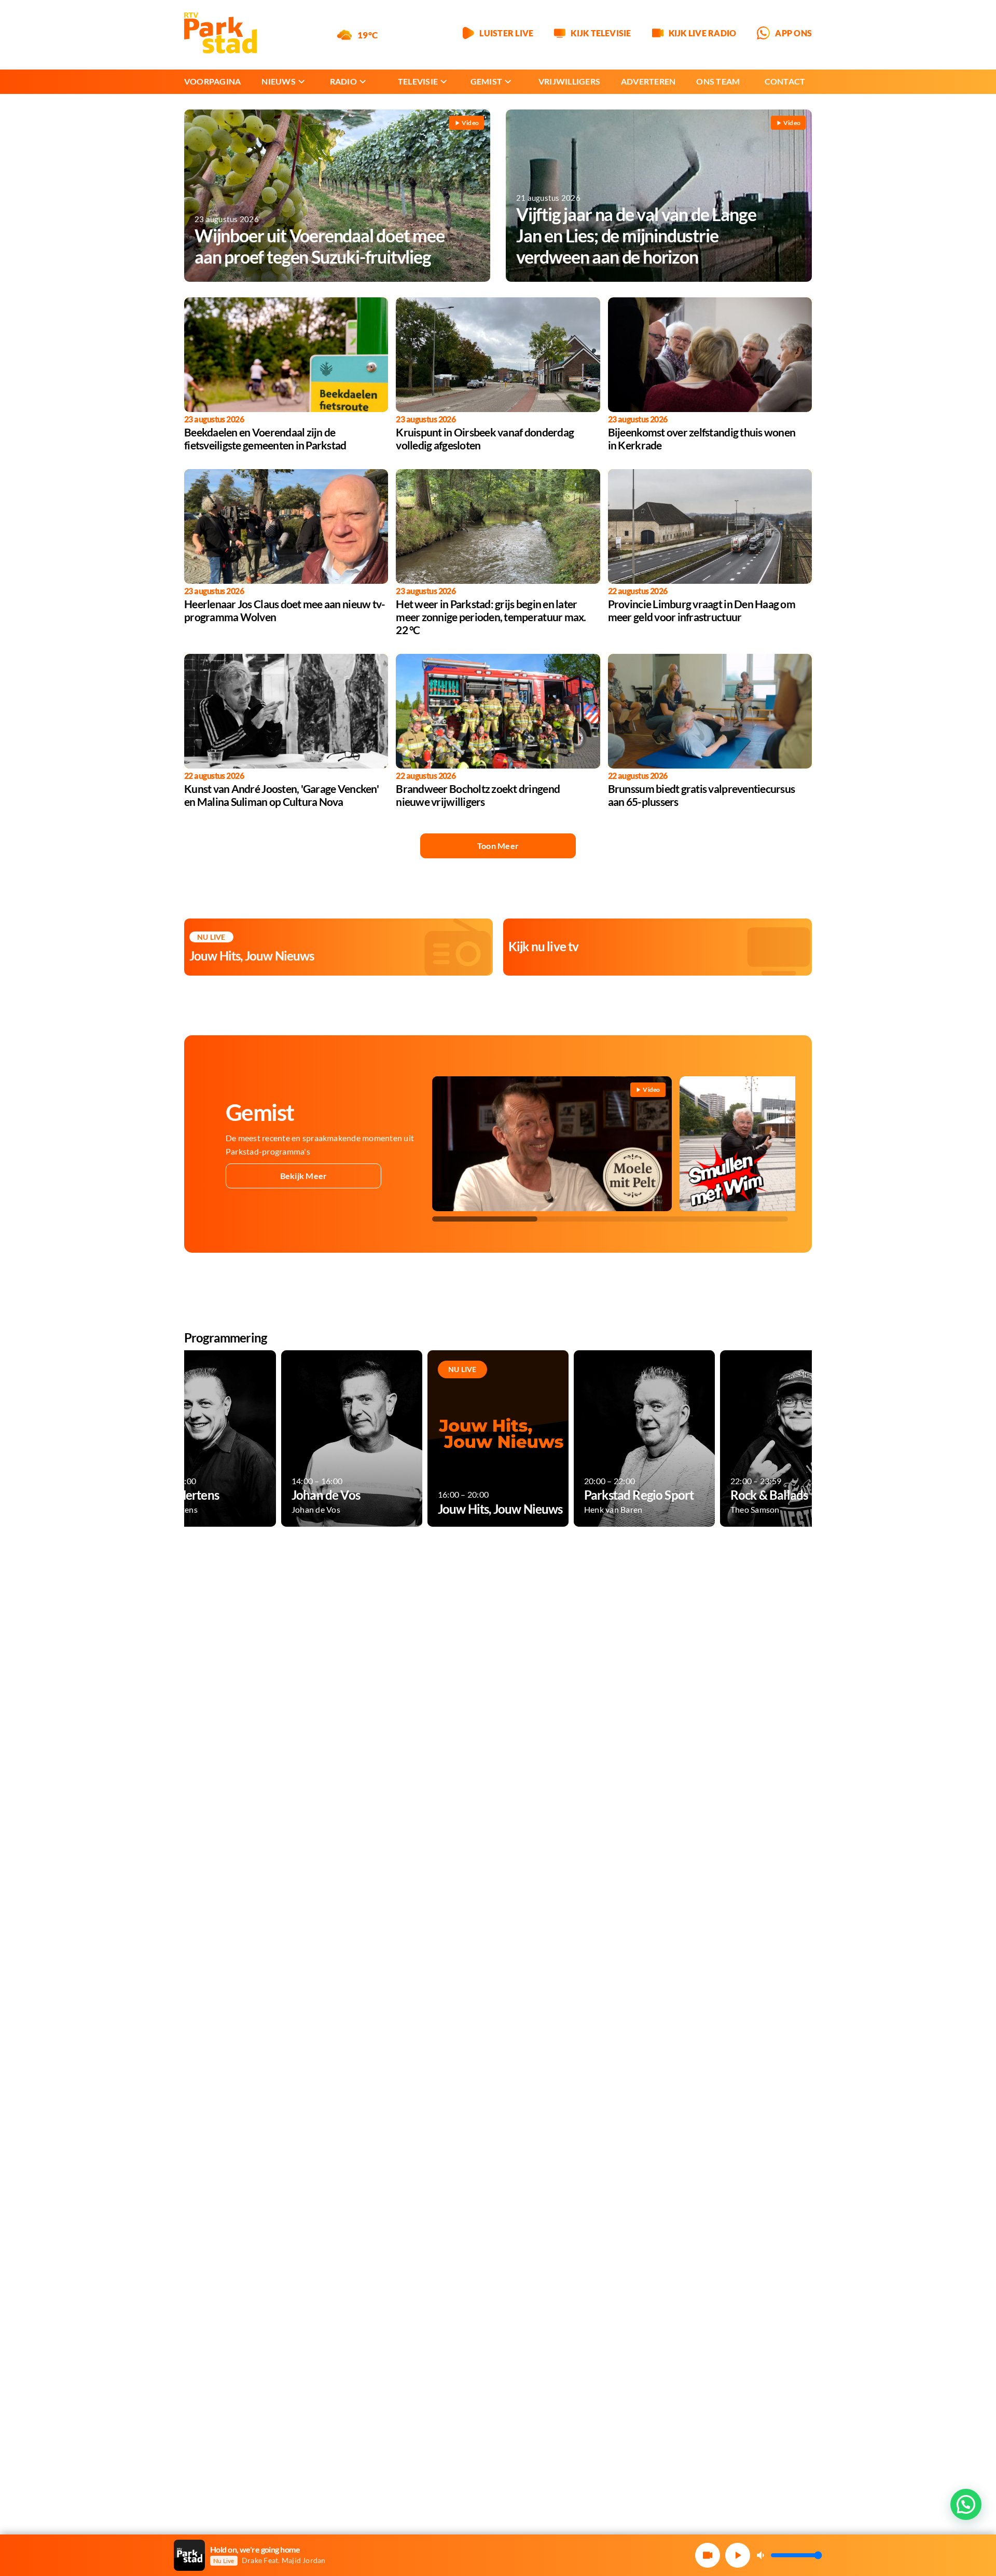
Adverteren (648, 81)
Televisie (418, 81)
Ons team (718, 81)
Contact (785, 81)
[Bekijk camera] (708, 2555)
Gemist (486, 81)
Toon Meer (498, 846)
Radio (343, 81)
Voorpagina (212, 81)
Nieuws (278, 81)
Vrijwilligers (569, 81)
